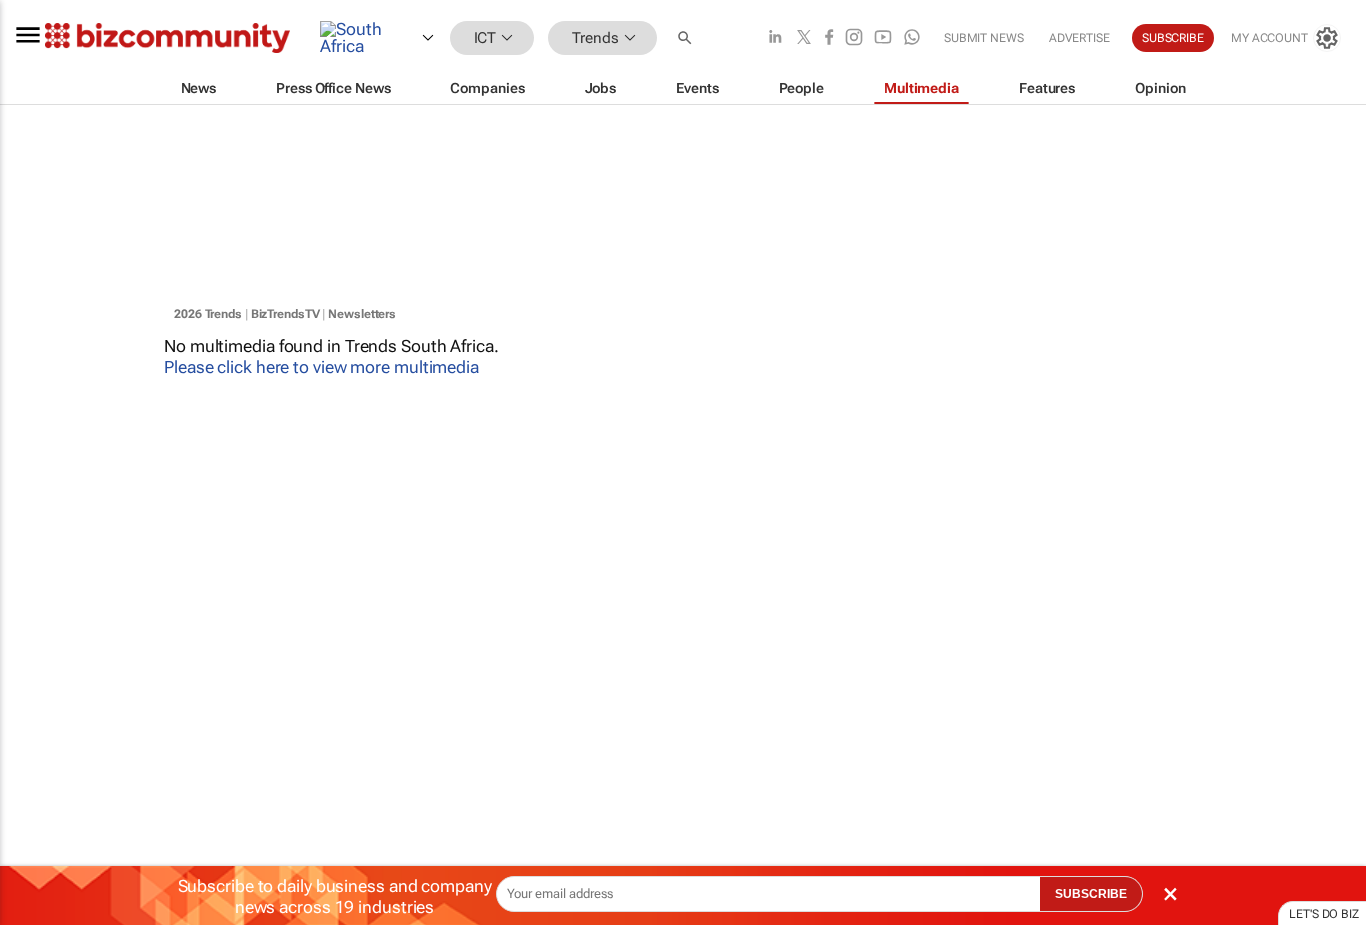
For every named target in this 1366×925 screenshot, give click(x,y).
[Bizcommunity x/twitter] (804, 38)
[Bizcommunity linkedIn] (775, 38)
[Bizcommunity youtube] (883, 38)
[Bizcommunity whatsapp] (912, 38)
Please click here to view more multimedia (321, 367)
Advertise (1079, 38)
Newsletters (362, 314)
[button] (687, 38)
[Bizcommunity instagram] (854, 38)
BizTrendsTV (285, 314)
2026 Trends (208, 314)
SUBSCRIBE (1091, 894)
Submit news (984, 38)
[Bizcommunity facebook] (829, 38)
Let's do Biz (1324, 914)
